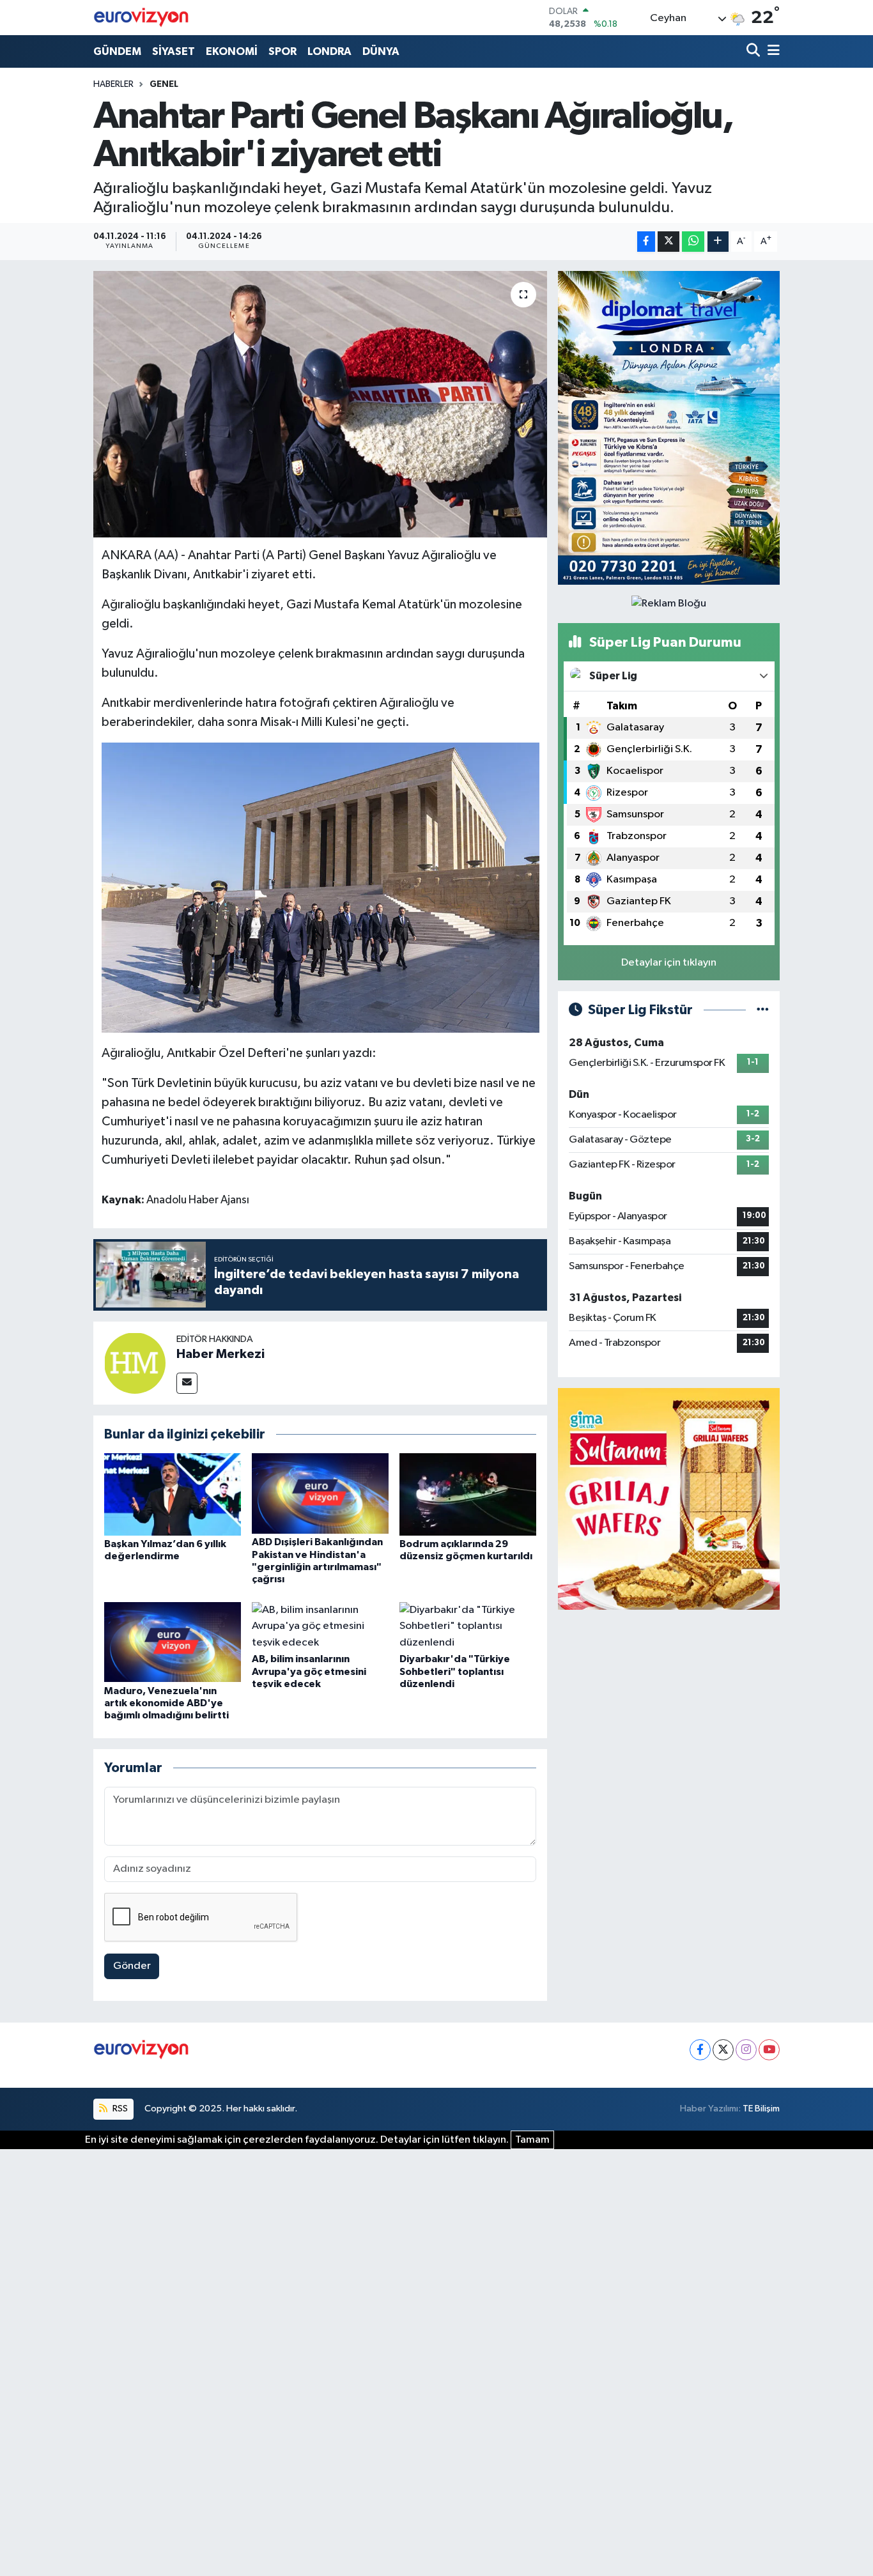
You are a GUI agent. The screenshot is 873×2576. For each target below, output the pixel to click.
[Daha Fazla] (718, 242)
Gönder (132, 1966)
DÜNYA (381, 51)
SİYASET (174, 51)
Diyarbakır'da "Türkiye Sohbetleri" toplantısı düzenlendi (455, 1671)
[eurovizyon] (141, 17)
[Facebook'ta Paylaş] (646, 242)
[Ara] (754, 51)
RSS (119, 2109)
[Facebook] (700, 2050)
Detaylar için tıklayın (669, 963)
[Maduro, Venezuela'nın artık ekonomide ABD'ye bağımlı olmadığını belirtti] (173, 1642)
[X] (723, 2050)
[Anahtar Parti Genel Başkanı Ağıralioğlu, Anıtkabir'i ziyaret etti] (321, 404)
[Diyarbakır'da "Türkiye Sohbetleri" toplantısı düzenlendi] (468, 1626)
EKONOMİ (232, 51)
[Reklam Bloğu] (669, 428)
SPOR (282, 51)
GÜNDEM (117, 51)
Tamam (532, 2140)
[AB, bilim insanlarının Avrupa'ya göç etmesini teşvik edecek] (320, 1626)
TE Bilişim (761, 2109)
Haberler (113, 84)
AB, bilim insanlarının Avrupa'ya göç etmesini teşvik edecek (309, 1671)
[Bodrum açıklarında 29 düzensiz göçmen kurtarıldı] (468, 1494)
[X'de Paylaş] (668, 242)
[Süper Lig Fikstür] (763, 1010)
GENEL (164, 84)
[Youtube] (769, 2050)
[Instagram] (746, 2050)
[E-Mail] (187, 1383)
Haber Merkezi (220, 1354)
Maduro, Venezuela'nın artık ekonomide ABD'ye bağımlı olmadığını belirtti (166, 1703)
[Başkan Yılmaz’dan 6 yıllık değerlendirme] (173, 1494)
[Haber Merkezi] (135, 1363)
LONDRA (329, 51)
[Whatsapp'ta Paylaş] (693, 242)
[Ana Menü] (771, 51)
